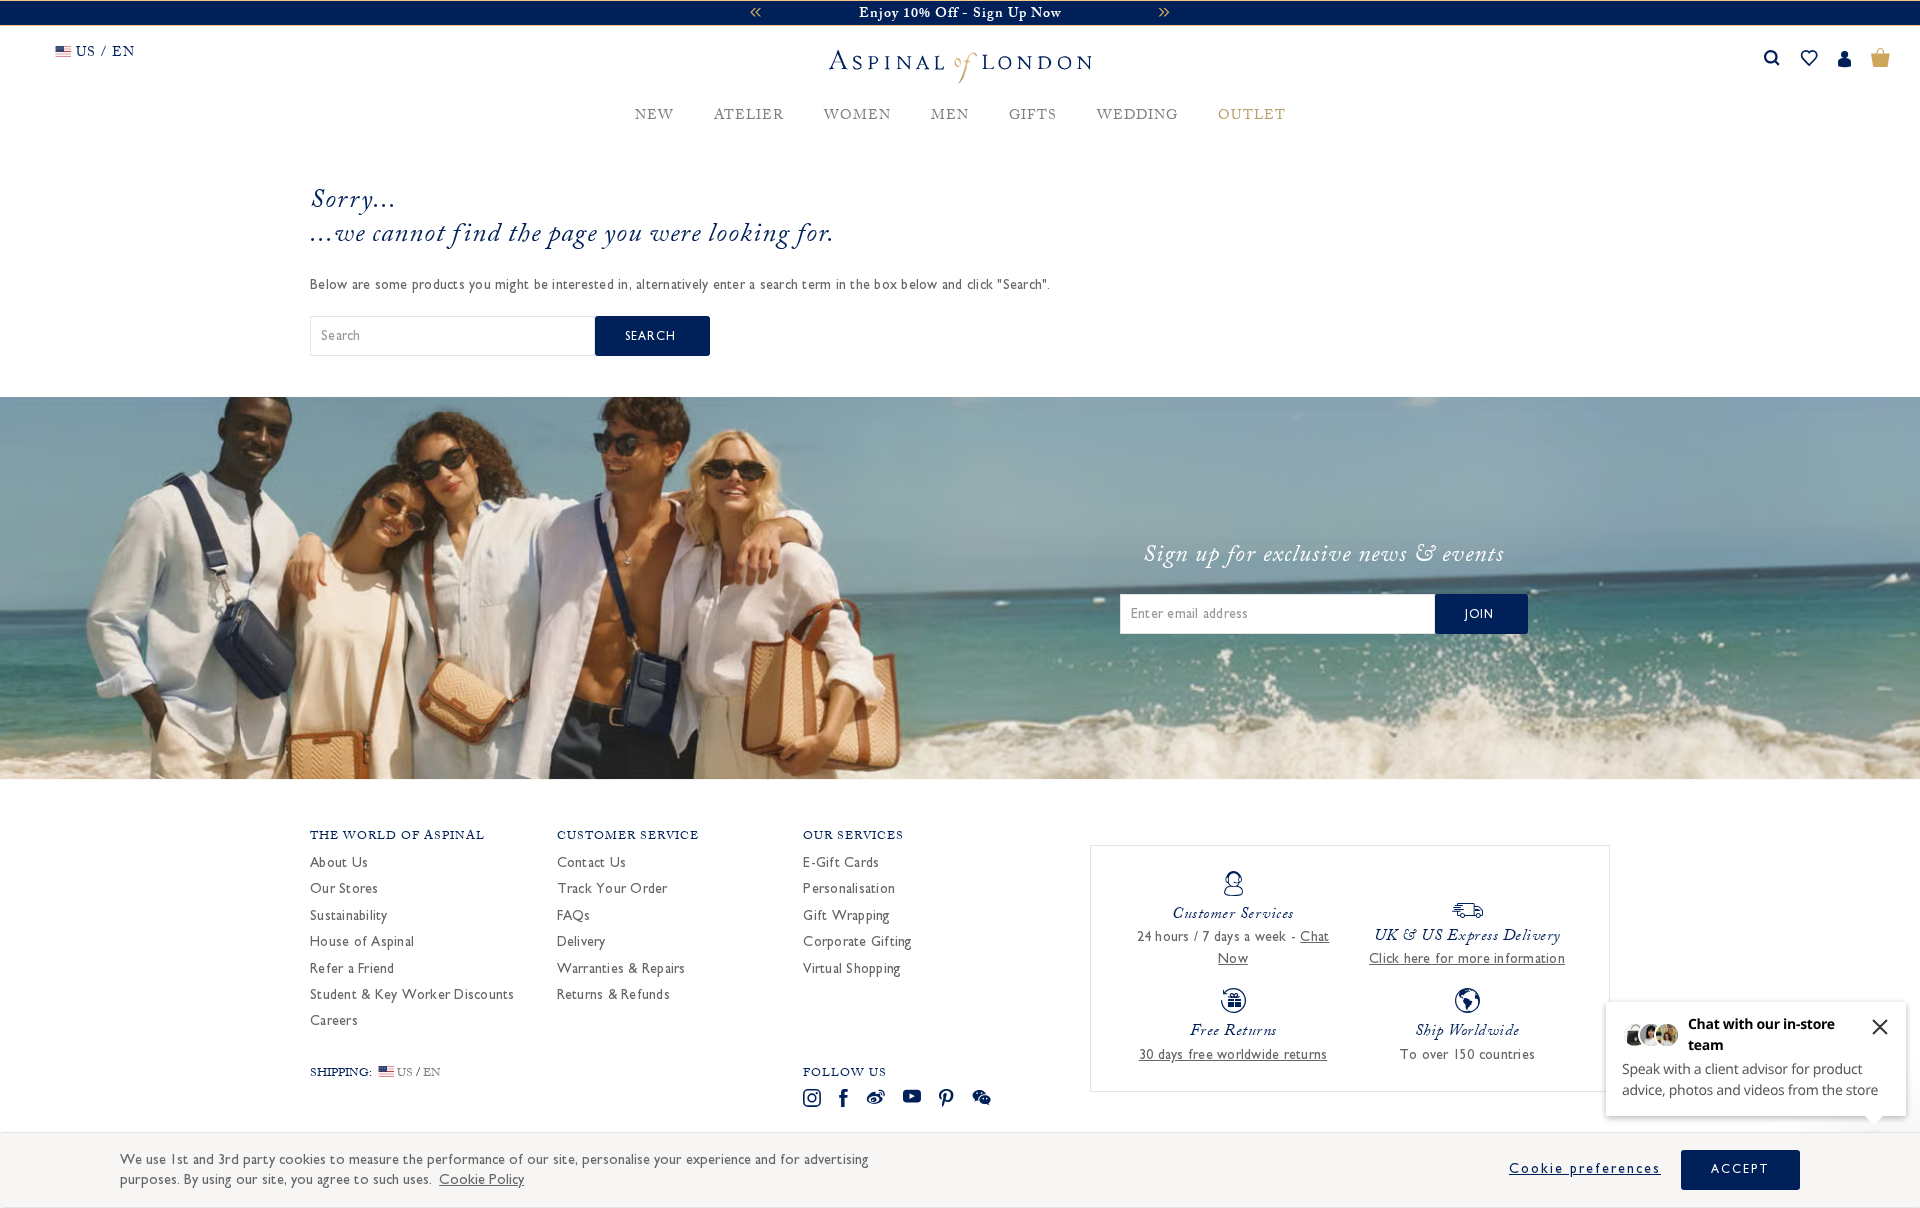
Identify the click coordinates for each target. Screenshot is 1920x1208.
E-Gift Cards (841, 863)
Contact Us (592, 863)
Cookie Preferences (1585, 1169)
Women (857, 116)
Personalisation (849, 889)
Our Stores (344, 889)
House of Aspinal (362, 942)
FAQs (574, 916)
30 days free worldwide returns (1233, 1055)
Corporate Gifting (857, 942)
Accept (1740, 1169)
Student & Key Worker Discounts (412, 995)
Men (950, 116)
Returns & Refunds (613, 995)
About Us (339, 863)
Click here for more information (1467, 959)
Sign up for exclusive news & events (1323, 558)
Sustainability (349, 916)
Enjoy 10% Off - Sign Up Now (960, 15)
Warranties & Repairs (621, 969)
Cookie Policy (481, 1179)
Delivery (581, 942)
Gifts (1033, 116)
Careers (334, 1021)
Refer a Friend (352, 969)
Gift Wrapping (846, 916)
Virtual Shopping (852, 969)
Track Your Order (612, 889)
